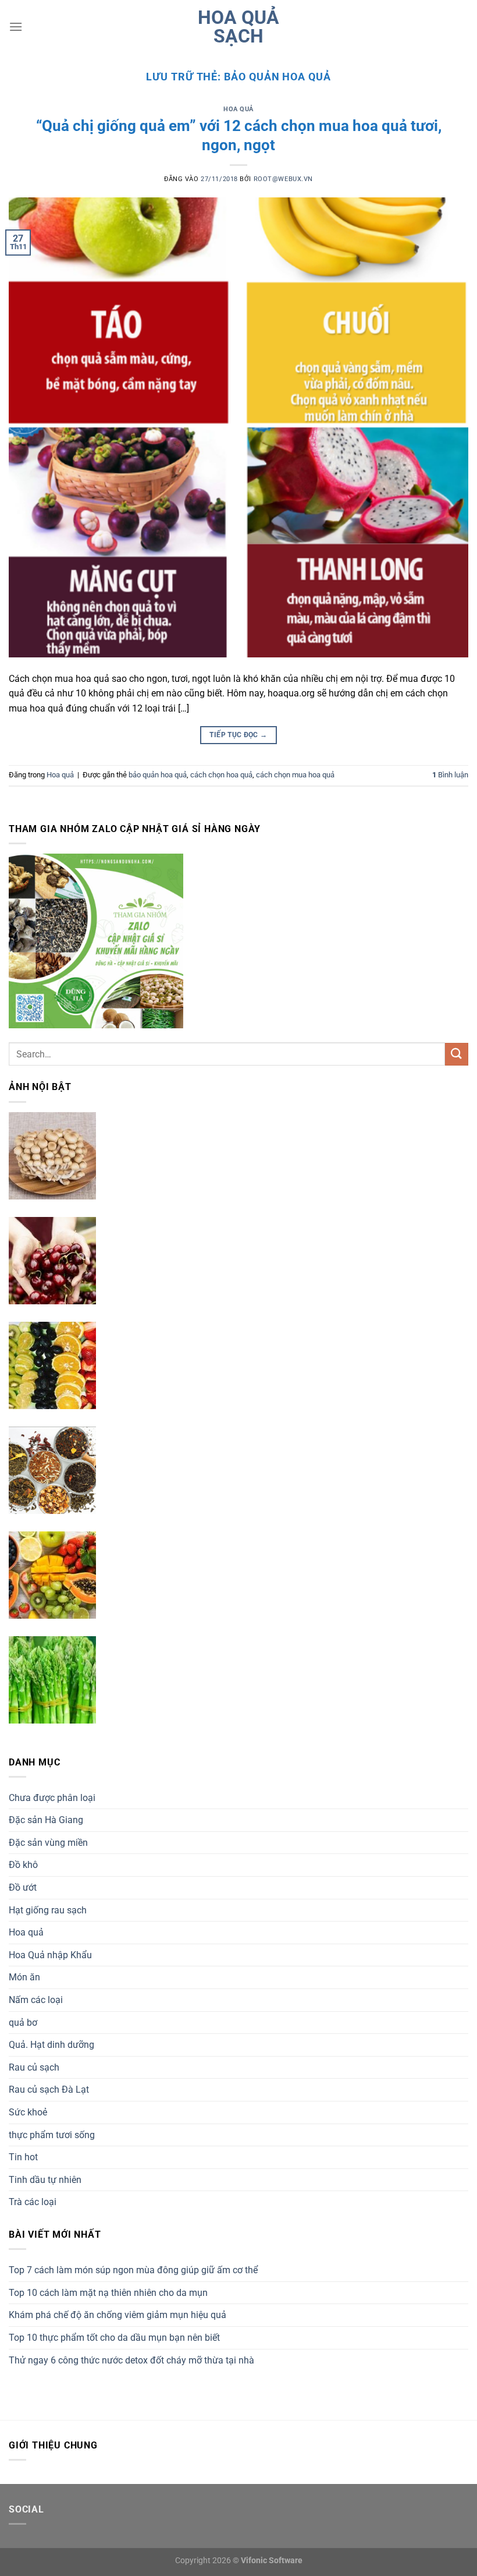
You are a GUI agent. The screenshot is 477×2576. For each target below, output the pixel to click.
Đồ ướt (23, 1887)
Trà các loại (33, 2202)
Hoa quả (238, 109)
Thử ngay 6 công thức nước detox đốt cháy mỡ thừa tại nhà (131, 2360)
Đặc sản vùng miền (48, 1843)
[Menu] (16, 26)
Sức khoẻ (28, 2112)
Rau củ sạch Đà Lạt (49, 2090)
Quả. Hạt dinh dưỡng (51, 2045)
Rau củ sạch (34, 2067)
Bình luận (450, 775)
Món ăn (24, 1977)
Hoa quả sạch (238, 27)
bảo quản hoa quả (158, 775)
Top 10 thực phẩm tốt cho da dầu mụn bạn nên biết (114, 2338)
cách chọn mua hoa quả (295, 775)
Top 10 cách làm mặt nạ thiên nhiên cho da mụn (108, 2293)
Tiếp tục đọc (238, 735)
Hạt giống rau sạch (48, 1910)
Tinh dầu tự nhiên (45, 2180)
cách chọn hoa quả (221, 775)
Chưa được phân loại (52, 1798)
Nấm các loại (36, 2000)
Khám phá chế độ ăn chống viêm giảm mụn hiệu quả (118, 2315)
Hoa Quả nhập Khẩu (50, 1955)
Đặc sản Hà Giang (46, 1820)
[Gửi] (457, 1054)
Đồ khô (23, 1865)
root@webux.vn (283, 179)
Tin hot (23, 2157)
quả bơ (23, 2023)
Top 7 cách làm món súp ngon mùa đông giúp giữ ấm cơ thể (133, 2270)
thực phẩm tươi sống (52, 2135)
